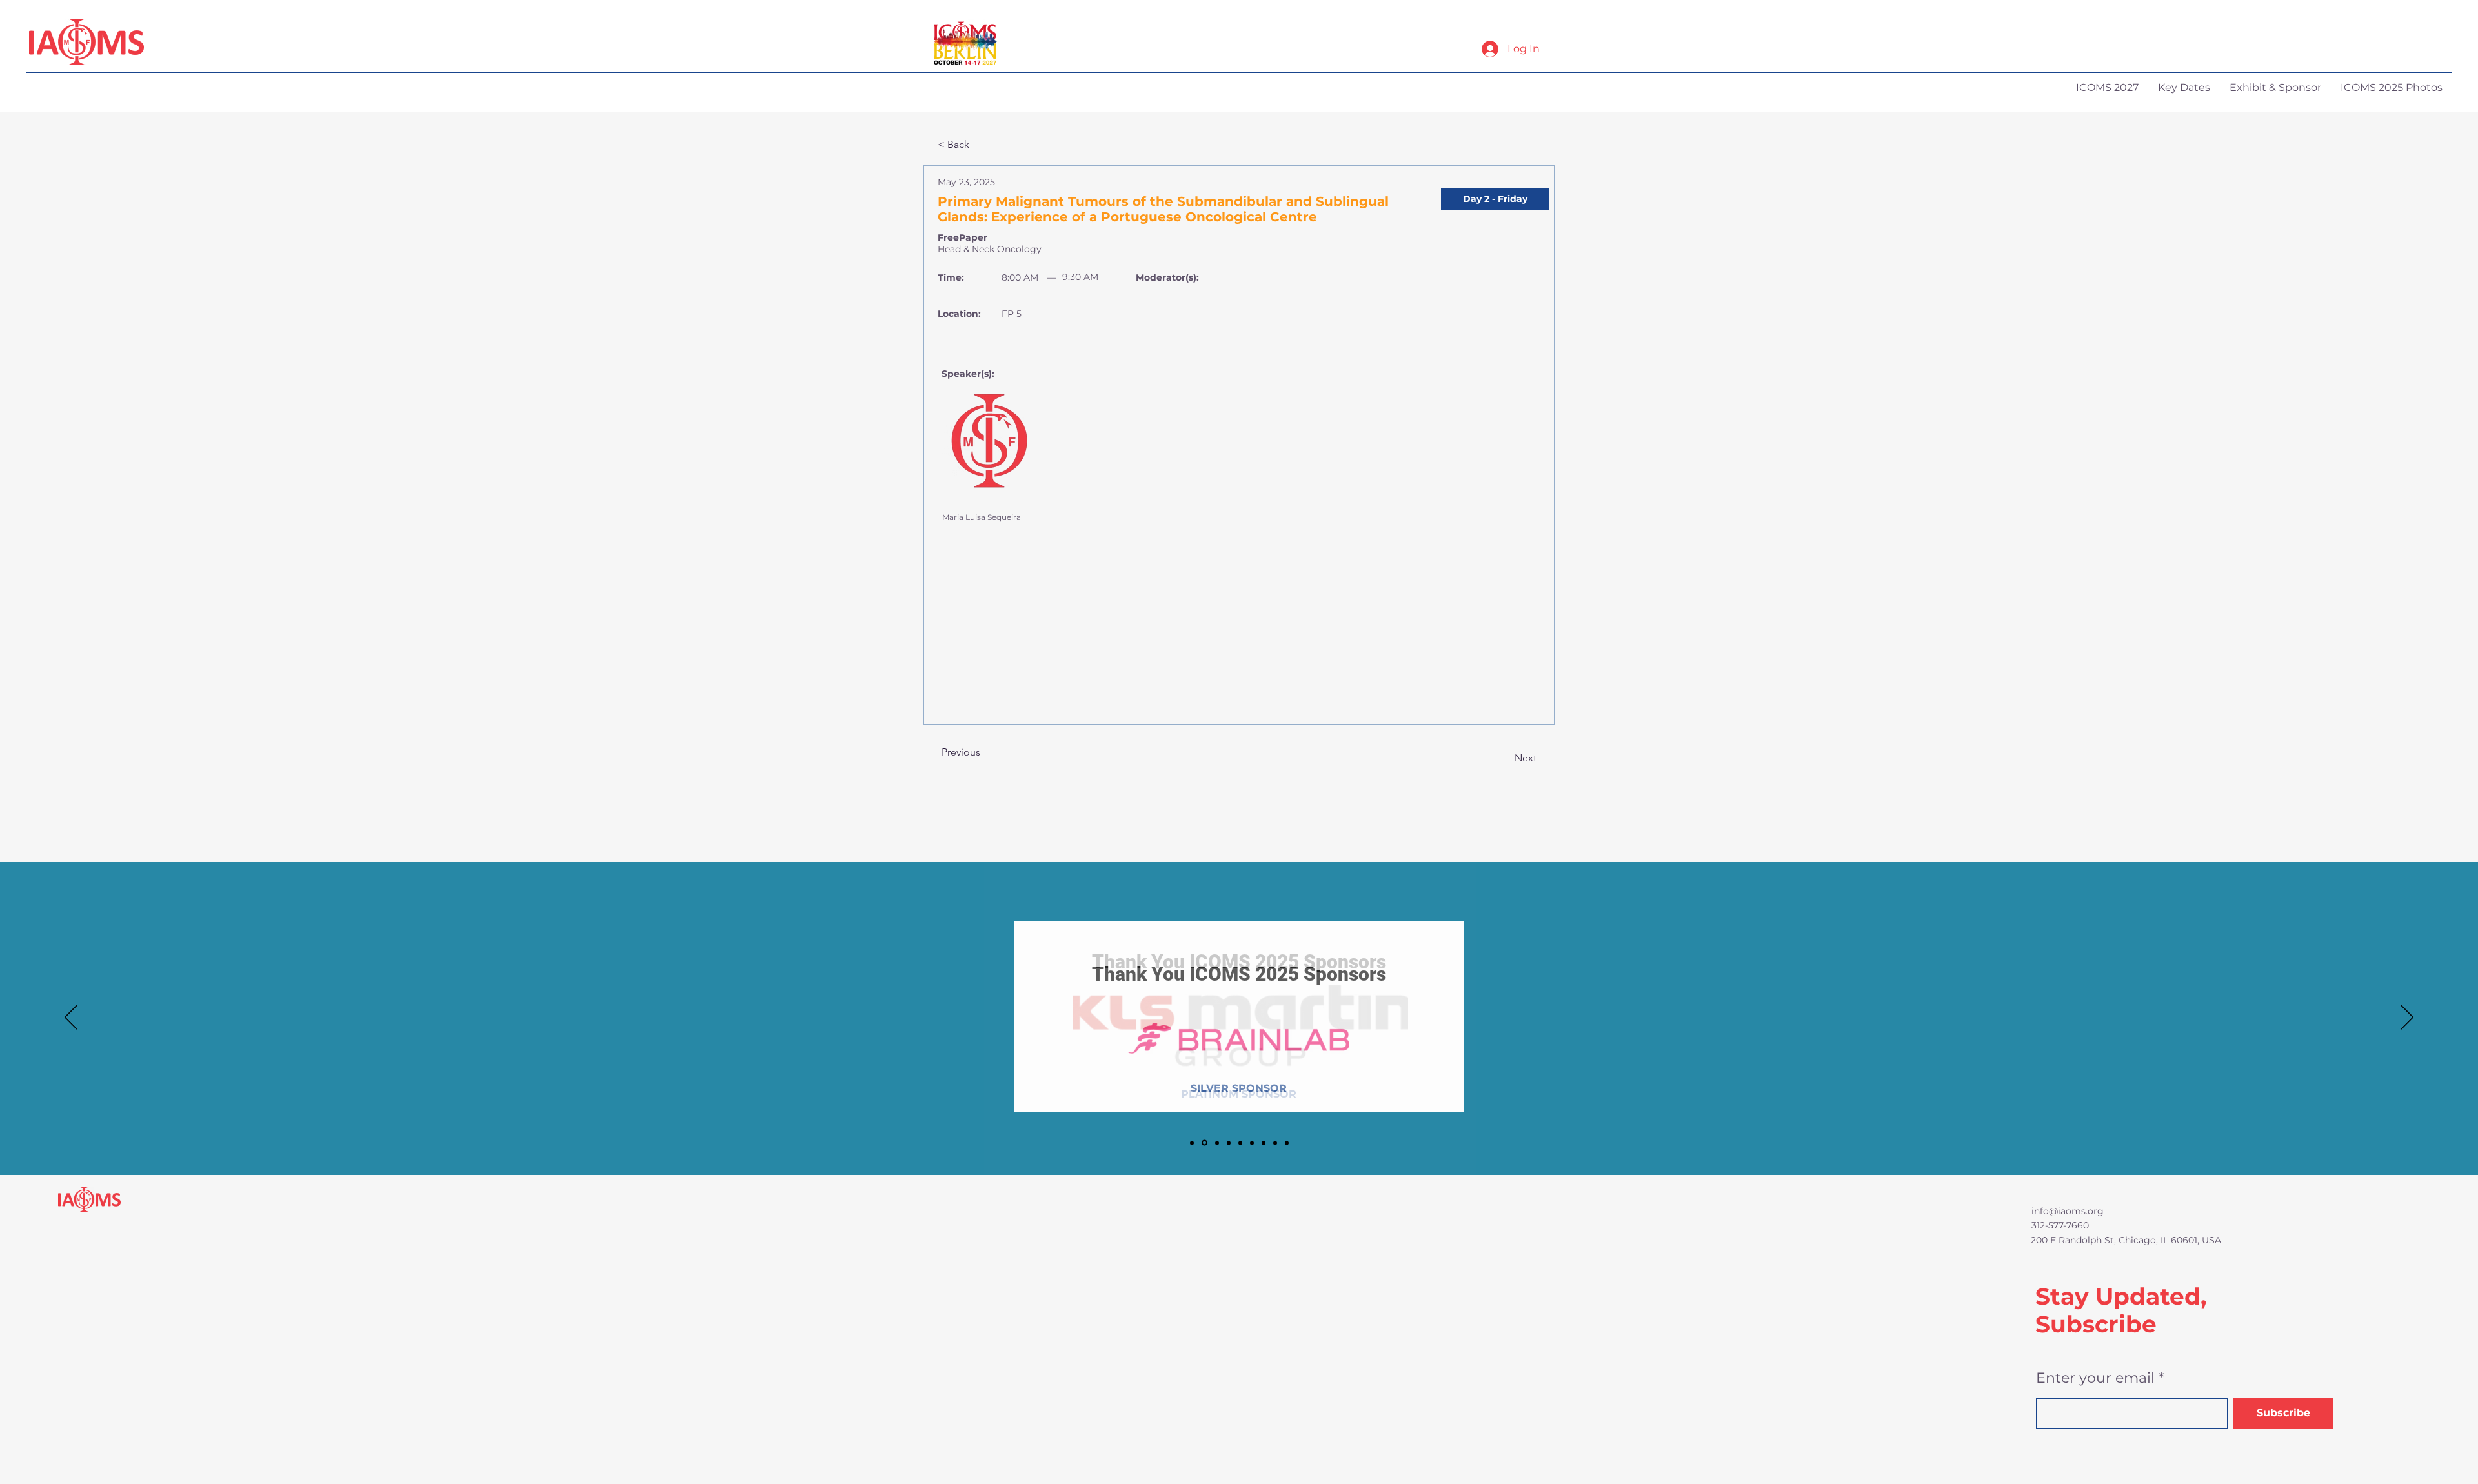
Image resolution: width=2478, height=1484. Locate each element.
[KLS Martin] (1192, 1143)
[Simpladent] (1287, 1143)
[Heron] (1252, 1143)
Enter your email (2095, 1378)
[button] (1495, 199)
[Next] (2407, 1018)
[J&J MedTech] (1217, 1143)
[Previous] (71, 1018)
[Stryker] (1240, 1143)
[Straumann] (1275, 1143)
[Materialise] (1264, 1143)
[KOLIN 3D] (1229, 1143)
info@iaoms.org (2068, 1211)
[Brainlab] (1204, 1143)
